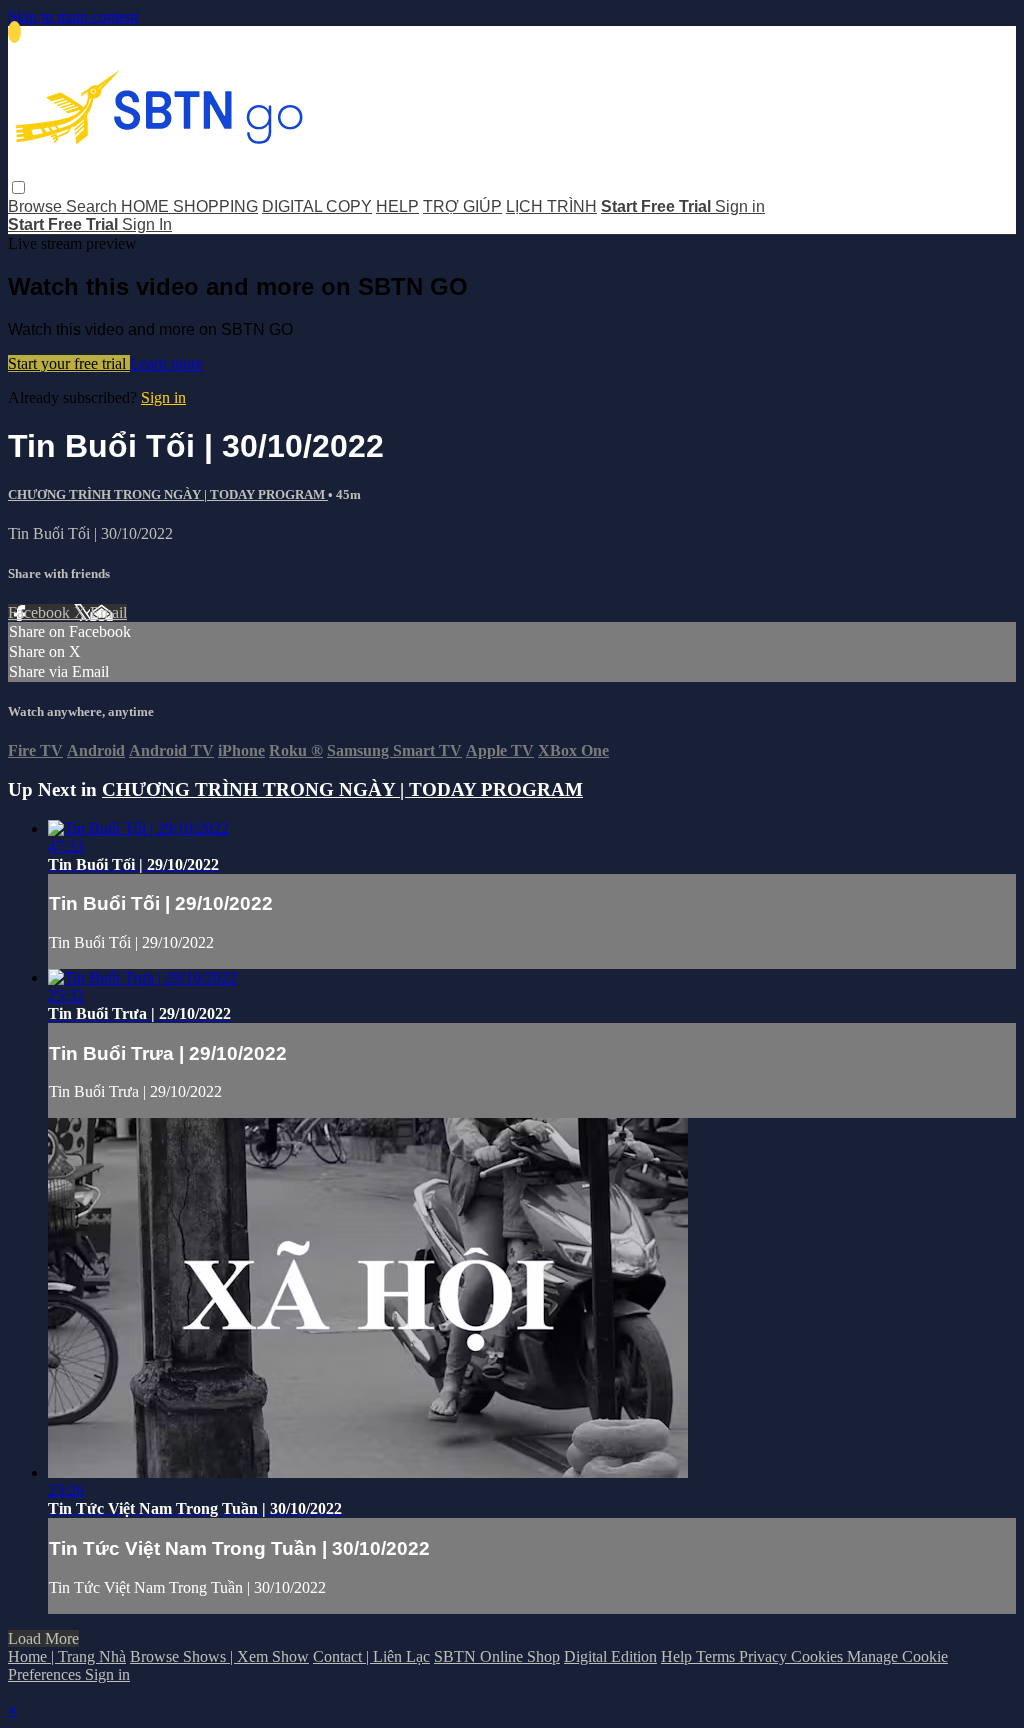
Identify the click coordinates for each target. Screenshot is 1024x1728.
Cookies (819, 1656)
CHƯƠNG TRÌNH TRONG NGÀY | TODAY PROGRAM (168, 494)
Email (108, 612)
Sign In (147, 224)
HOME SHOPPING (189, 206)
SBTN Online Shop (497, 1656)
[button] (18, 187)
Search (93, 206)
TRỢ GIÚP (462, 206)
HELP (397, 206)
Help (678, 1656)
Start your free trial (69, 363)
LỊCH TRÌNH (551, 206)
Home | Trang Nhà (67, 1656)
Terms (717, 1656)
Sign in (740, 206)
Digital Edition (610, 1656)
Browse (37, 206)
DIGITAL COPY (317, 206)
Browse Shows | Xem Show (219, 1656)
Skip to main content (73, 16)
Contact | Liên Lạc (371, 1656)
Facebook (41, 612)
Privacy (765, 1656)
